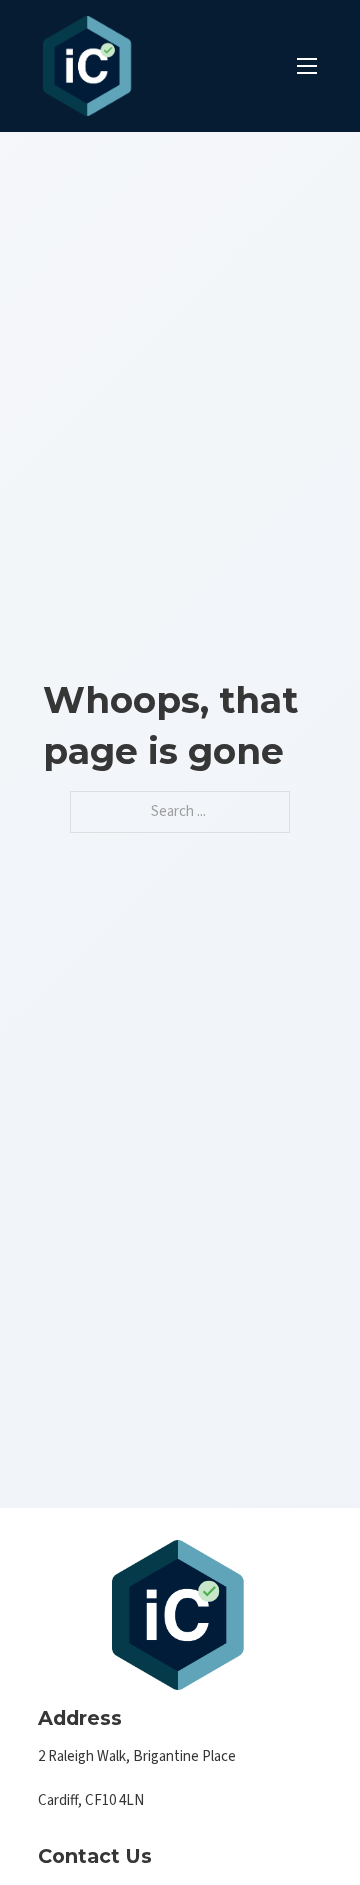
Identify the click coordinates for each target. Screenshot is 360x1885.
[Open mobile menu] (307, 66)
